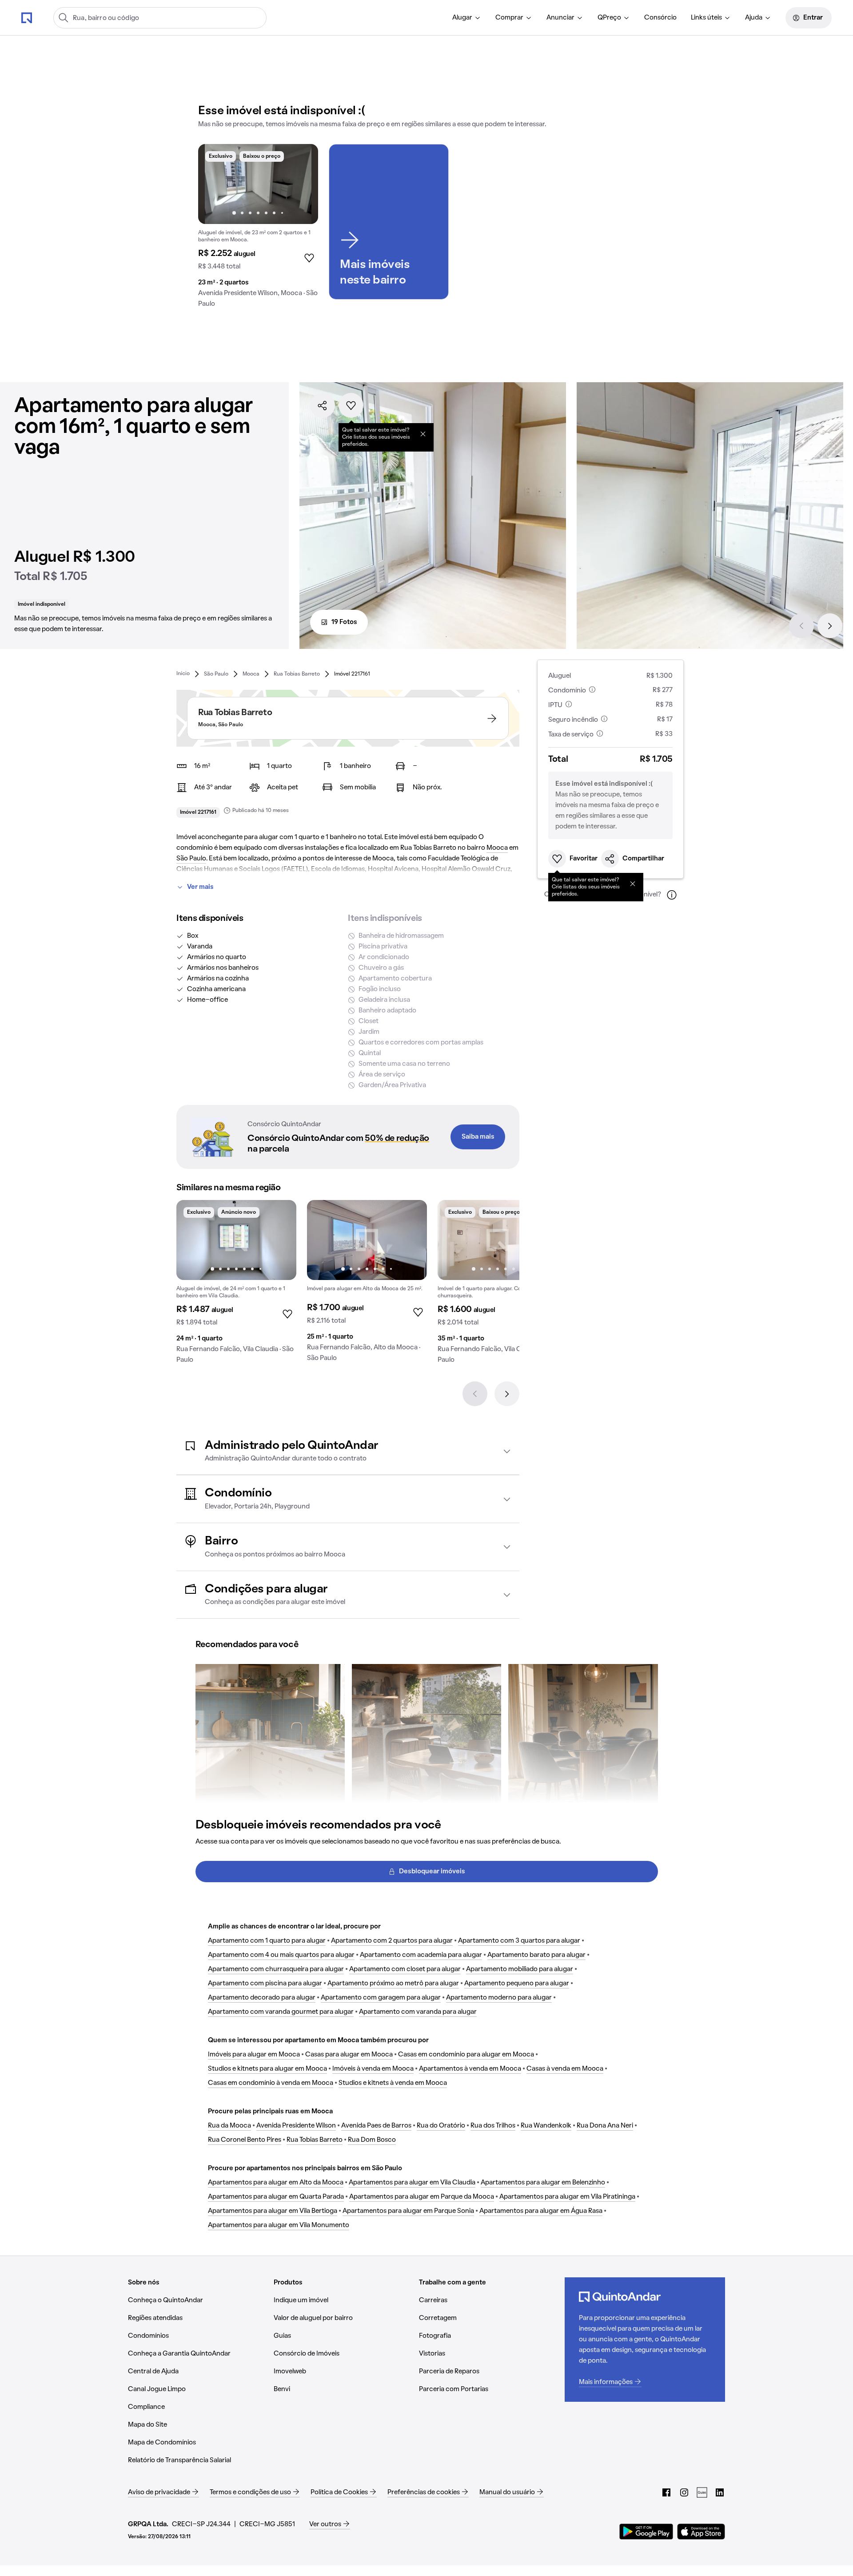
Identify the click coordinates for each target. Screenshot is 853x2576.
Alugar (462, 18)
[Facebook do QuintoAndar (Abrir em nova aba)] (666, 2492)
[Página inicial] (27, 17)
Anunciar (560, 18)
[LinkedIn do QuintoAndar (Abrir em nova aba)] (720, 2492)
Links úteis (706, 18)
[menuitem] (467, 18)
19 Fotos (344, 622)
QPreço (609, 18)
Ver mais (200, 887)
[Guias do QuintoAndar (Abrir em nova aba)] (702, 2492)
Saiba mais (478, 1137)
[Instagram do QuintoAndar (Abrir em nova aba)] (684, 2492)
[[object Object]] (423, 434)
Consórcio (660, 18)
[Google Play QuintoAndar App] (646, 2532)
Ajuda (754, 18)
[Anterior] (801, 626)
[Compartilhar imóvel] (323, 405)
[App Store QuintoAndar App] (701, 2532)
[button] (348, 1451)
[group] (258, 229)
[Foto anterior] (214, 184)
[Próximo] (830, 626)
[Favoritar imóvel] (351, 405)
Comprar (509, 18)
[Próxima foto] (302, 184)
